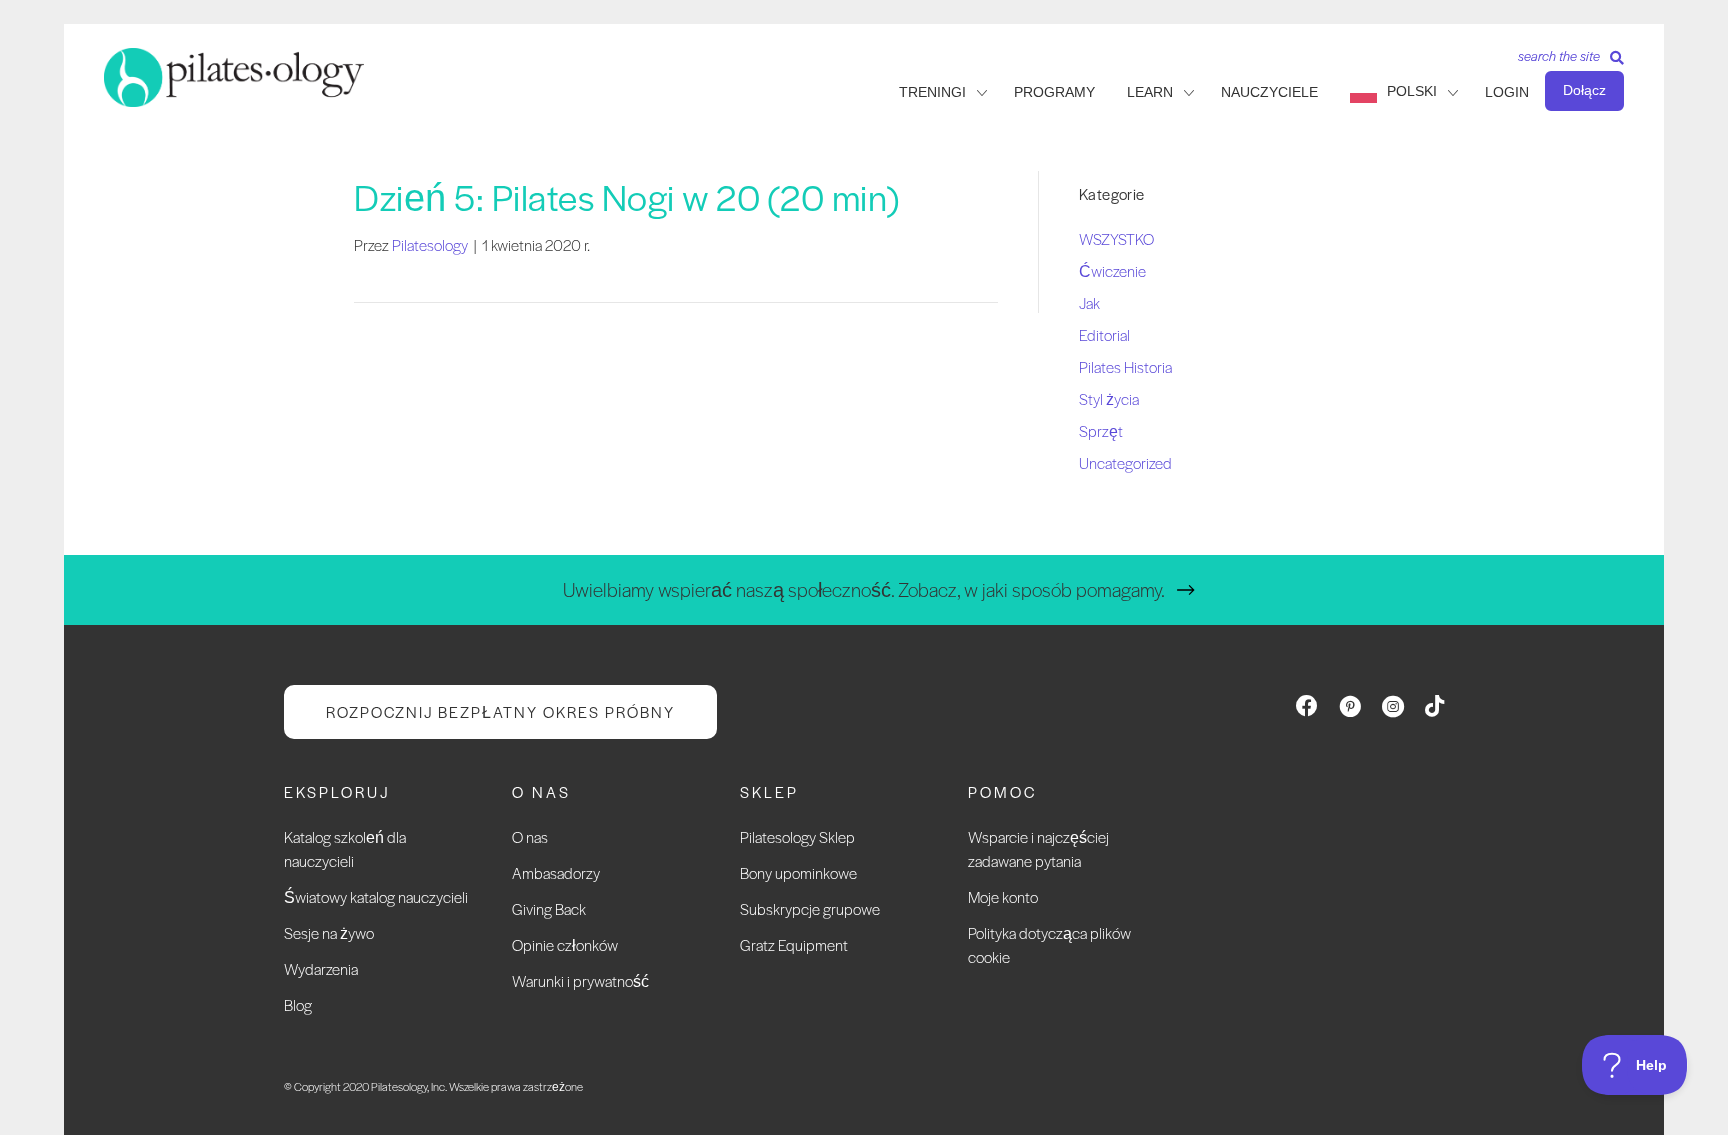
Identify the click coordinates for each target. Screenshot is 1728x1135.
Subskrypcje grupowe (810, 908)
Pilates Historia (1125, 366)
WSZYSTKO (1116, 238)
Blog (298, 1004)
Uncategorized (1125, 462)
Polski (1412, 91)
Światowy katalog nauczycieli (376, 896)
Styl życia (1109, 398)
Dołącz (1584, 90)
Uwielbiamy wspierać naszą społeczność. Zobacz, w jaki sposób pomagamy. (864, 589)
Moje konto (1003, 896)
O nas (530, 836)
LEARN (1150, 92)
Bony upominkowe (798, 872)
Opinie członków (565, 944)
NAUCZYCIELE (1269, 92)
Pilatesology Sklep (797, 836)
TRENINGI (932, 92)
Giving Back (549, 908)
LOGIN (1507, 92)
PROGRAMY (1054, 92)
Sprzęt (1101, 430)
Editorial (1104, 334)
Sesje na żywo (329, 932)
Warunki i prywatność (580, 980)
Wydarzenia (321, 968)
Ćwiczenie (1112, 270)
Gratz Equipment (794, 944)
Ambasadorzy (556, 872)
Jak (1089, 302)
